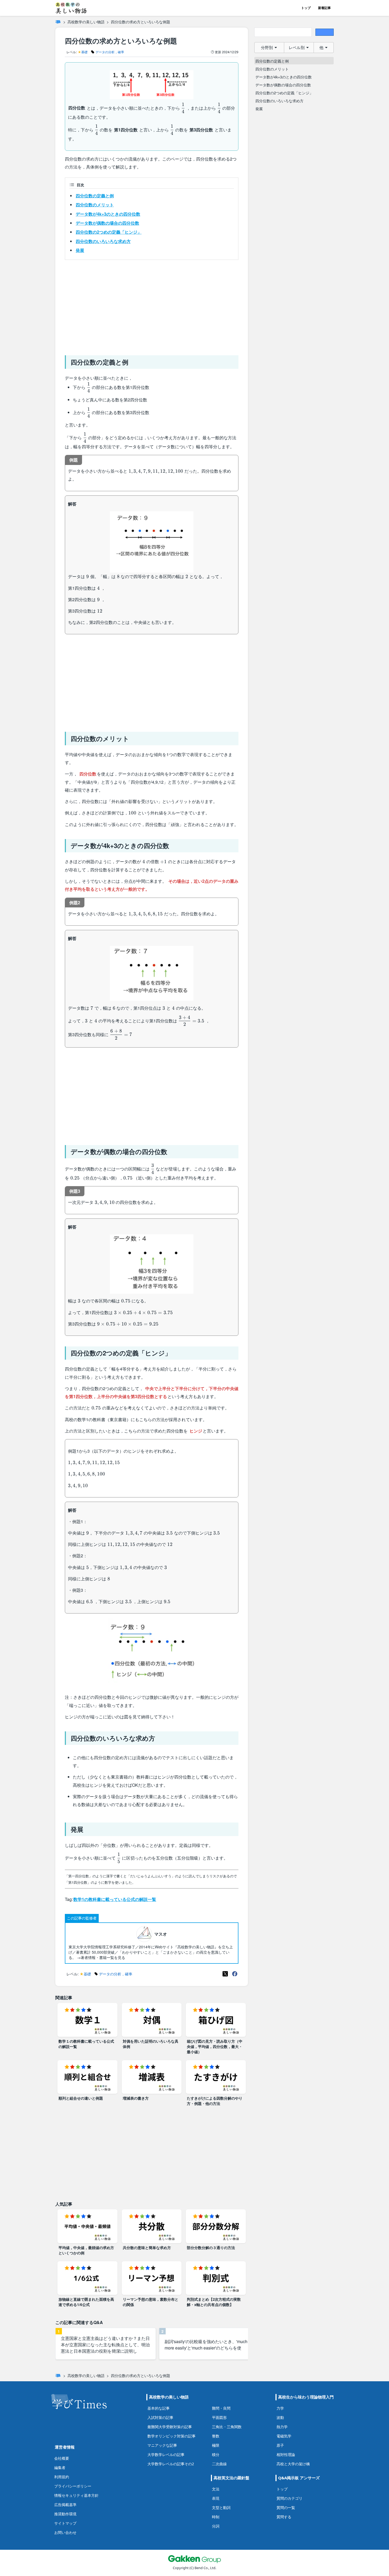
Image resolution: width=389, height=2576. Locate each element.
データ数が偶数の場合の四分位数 (107, 223)
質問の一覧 (286, 2508)
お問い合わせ (65, 2532)
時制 (216, 2517)
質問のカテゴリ (290, 2498)
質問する (284, 2517)
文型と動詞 (221, 2508)
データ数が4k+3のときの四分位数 (108, 214)
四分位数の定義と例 (95, 196)
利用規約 (62, 2477)
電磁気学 (284, 2436)
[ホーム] (58, 22)
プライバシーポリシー (73, 2486)
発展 (80, 250)
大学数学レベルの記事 (166, 2455)
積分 (216, 2455)
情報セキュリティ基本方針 (76, 2495)
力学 (280, 2408)
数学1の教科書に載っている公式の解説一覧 (115, 1899)
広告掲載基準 (65, 2505)
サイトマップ (65, 2523)
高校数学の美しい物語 (86, 22)
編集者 (60, 2468)
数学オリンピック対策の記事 (171, 2436)
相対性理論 (286, 2455)
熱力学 (282, 2427)
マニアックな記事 (162, 2445)
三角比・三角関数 (227, 2427)
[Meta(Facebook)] (235, 1974)
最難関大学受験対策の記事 (170, 2427)
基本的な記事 (159, 2408)
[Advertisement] (152, 305)
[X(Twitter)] (225, 1974)
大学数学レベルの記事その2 (171, 2464)
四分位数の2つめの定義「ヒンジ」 (109, 232)
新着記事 (324, 8)
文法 (216, 2489)
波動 (280, 2417)
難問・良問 (221, 2408)
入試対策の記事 (160, 2417)
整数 (216, 2436)
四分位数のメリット (95, 205)
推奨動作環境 (65, 2514)
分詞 (216, 2526)
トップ (306, 8)
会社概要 (62, 2458)
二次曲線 (219, 2464)
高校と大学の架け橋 (293, 2464)
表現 (216, 2498)
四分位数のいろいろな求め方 (103, 241)
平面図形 (219, 2417)
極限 (216, 2445)
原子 (280, 2445)
